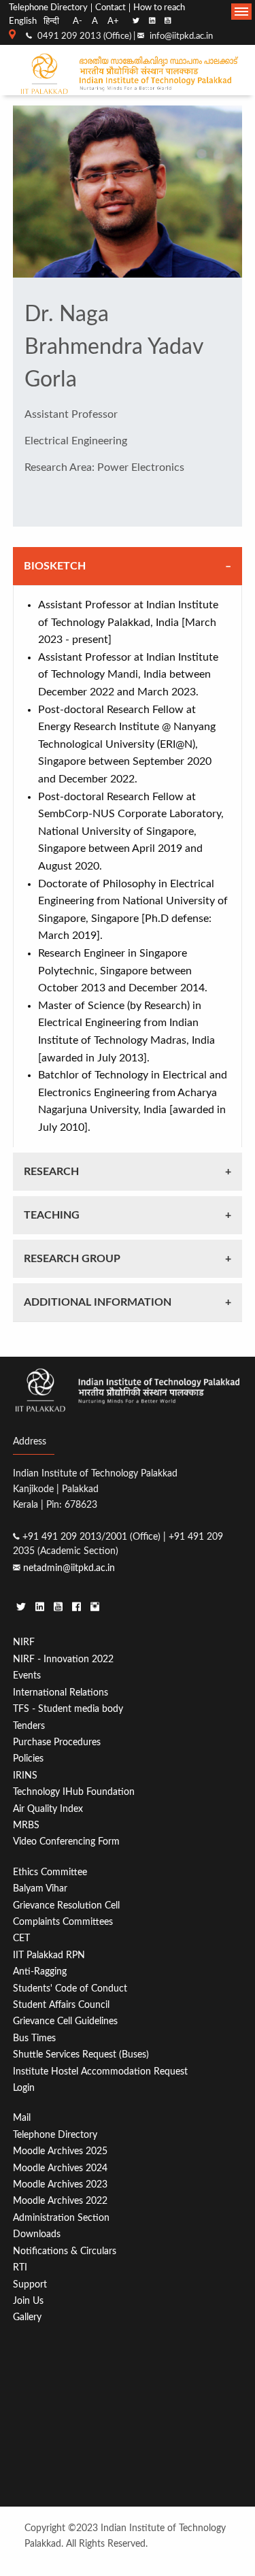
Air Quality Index (48, 1809)
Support (30, 2284)
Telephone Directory (48, 8)
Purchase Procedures (57, 1742)
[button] (241, 12)
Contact (111, 8)
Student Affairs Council (61, 2005)
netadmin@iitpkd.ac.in (69, 1568)
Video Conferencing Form (66, 1842)
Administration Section (61, 2218)
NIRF (24, 1642)
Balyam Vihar (40, 1888)
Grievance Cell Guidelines (65, 2021)
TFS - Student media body (68, 1709)
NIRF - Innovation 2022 (63, 1659)
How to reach (159, 8)
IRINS (25, 1776)
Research (51, 1172)
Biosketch (55, 566)
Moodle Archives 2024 (60, 2168)
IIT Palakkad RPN (49, 1955)
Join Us (28, 2301)
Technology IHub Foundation (74, 1792)
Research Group (72, 1259)
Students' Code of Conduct (70, 1988)
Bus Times (34, 2038)
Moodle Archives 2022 (60, 2201)
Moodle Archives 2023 (60, 2184)
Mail (22, 2118)
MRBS (26, 1825)
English (23, 21)
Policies (28, 1758)
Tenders (29, 1726)
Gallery (27, 2317)
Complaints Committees (63, 1922)
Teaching (52, 1215)
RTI (20, 2267)
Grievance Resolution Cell (66, 1905)
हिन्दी (51, 21)
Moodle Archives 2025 (60, 2151)
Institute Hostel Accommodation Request (100, 2071)
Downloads (37, 2234)
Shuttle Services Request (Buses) (81, 2054)
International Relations (61, 1692)
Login (24, 2088)
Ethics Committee (50, 1872)
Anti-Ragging (40, 1971)
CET (21, 1938)
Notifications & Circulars (65, 2251)
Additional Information (98, 1302)
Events (27, 1675)
